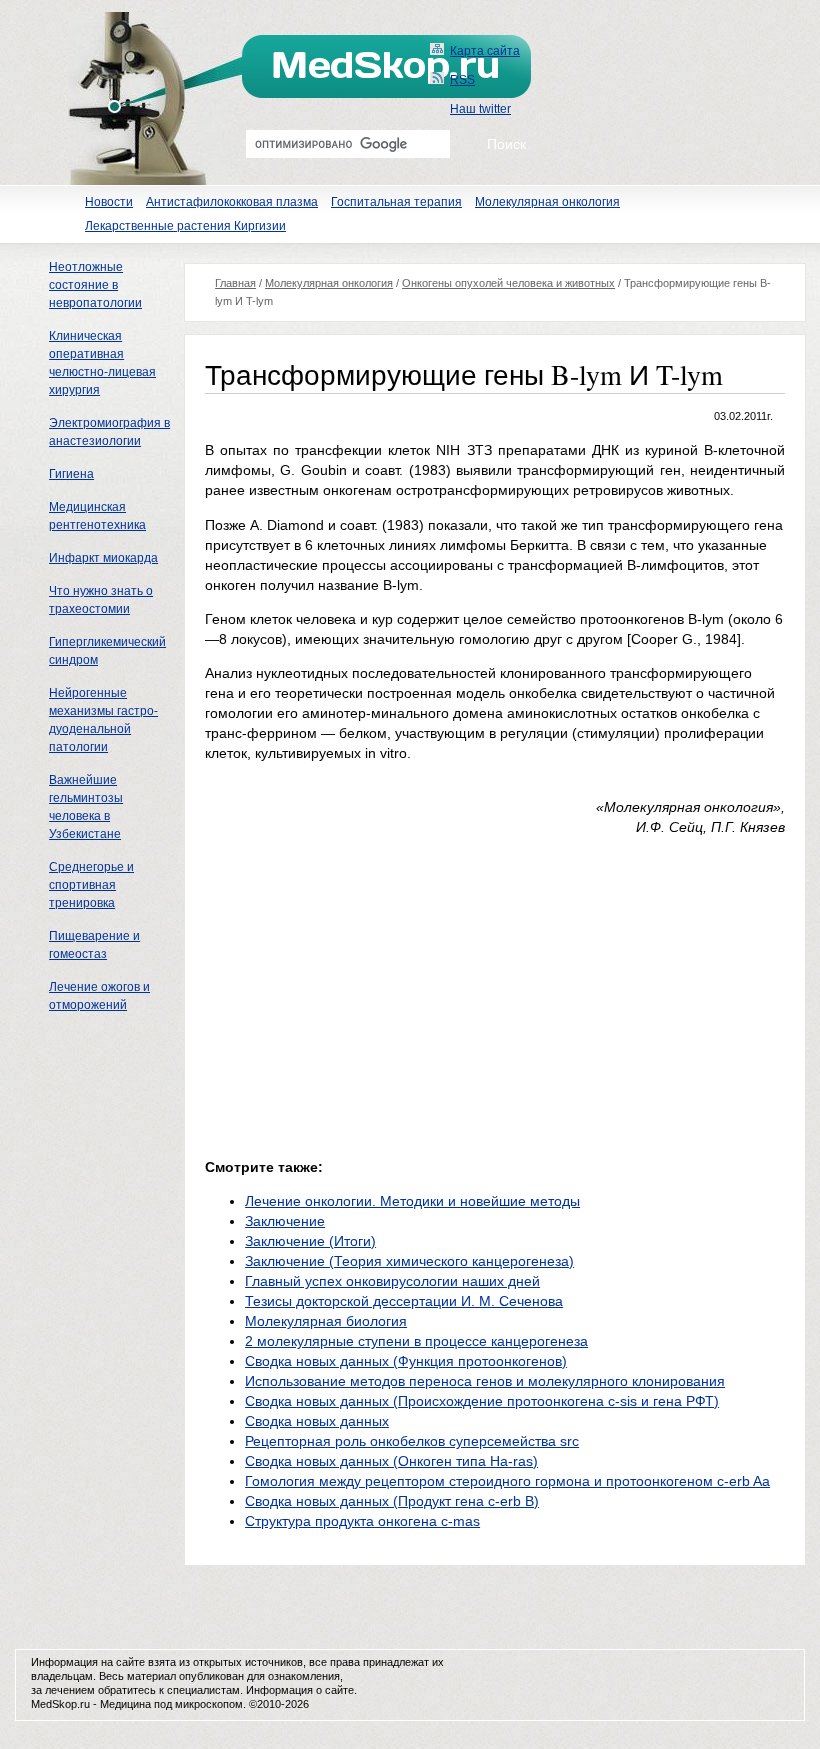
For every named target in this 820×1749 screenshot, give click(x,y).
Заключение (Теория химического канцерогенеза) (409, 1261)
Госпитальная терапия (396, 202)
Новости (109, 202)
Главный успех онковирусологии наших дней (392, 1281)
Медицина (125, 1704)
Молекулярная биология (326, 1321)
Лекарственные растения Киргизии (185, 226)
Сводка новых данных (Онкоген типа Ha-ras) (391, 1461)
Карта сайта (485, 51)
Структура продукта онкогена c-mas (362, 1521)
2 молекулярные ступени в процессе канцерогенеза (416, 1341)
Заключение (285, 1221)
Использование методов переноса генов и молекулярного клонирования (485, 1381)
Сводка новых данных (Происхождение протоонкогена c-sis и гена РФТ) (482, 1401)
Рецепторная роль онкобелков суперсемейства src (412, 1441)
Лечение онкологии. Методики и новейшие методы (412, 1201)
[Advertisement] (373, 992)
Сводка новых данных (317, 1421)
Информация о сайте (300, 1690)
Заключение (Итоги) (310, 1241)
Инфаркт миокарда (103, 558)
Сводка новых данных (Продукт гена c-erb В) (392, 1501)
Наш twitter (480, 109)
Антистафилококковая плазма (232, 202)
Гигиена (71, 474)
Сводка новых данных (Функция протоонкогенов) (406, 1361)
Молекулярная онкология (547, 202)
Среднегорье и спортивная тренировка (91, 885)
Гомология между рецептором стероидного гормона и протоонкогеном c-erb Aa (507, 1481)
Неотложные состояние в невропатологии (95, 285)
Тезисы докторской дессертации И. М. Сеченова (404, 1301)
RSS (462, 80)
